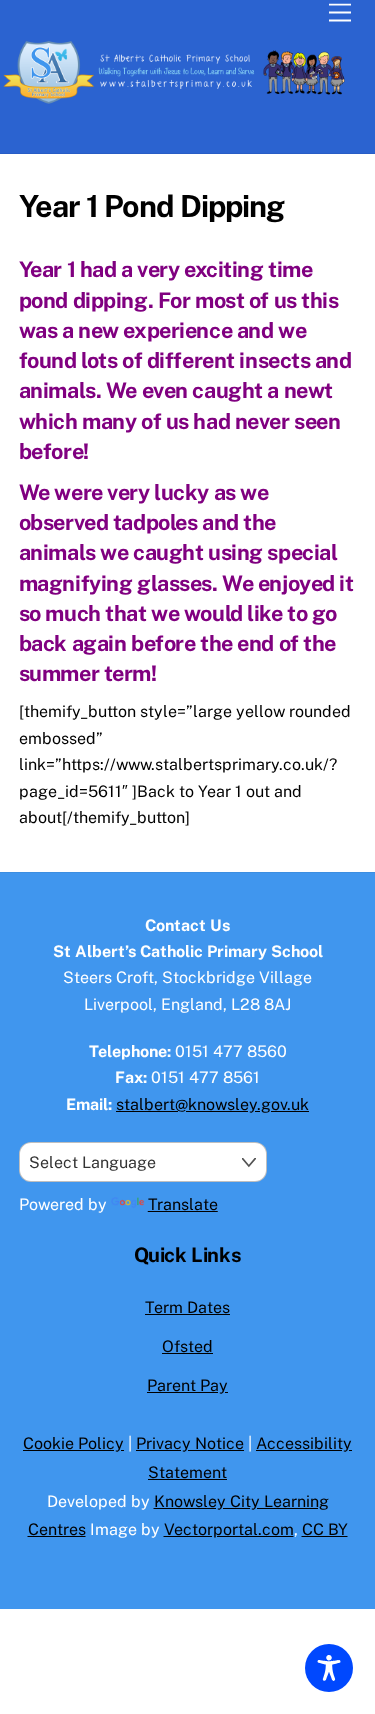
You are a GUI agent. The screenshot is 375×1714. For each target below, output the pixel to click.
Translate (183, 1204)
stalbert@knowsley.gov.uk (212, 1104)
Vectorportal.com (229, 1529)
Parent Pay (187, 1385)
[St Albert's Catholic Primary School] (182, 101)
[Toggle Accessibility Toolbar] (329, 1668)
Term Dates (187, 1307)
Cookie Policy (73, 1443)
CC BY (325, 1529)
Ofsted (187, 1346)
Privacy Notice (190, 1443)
